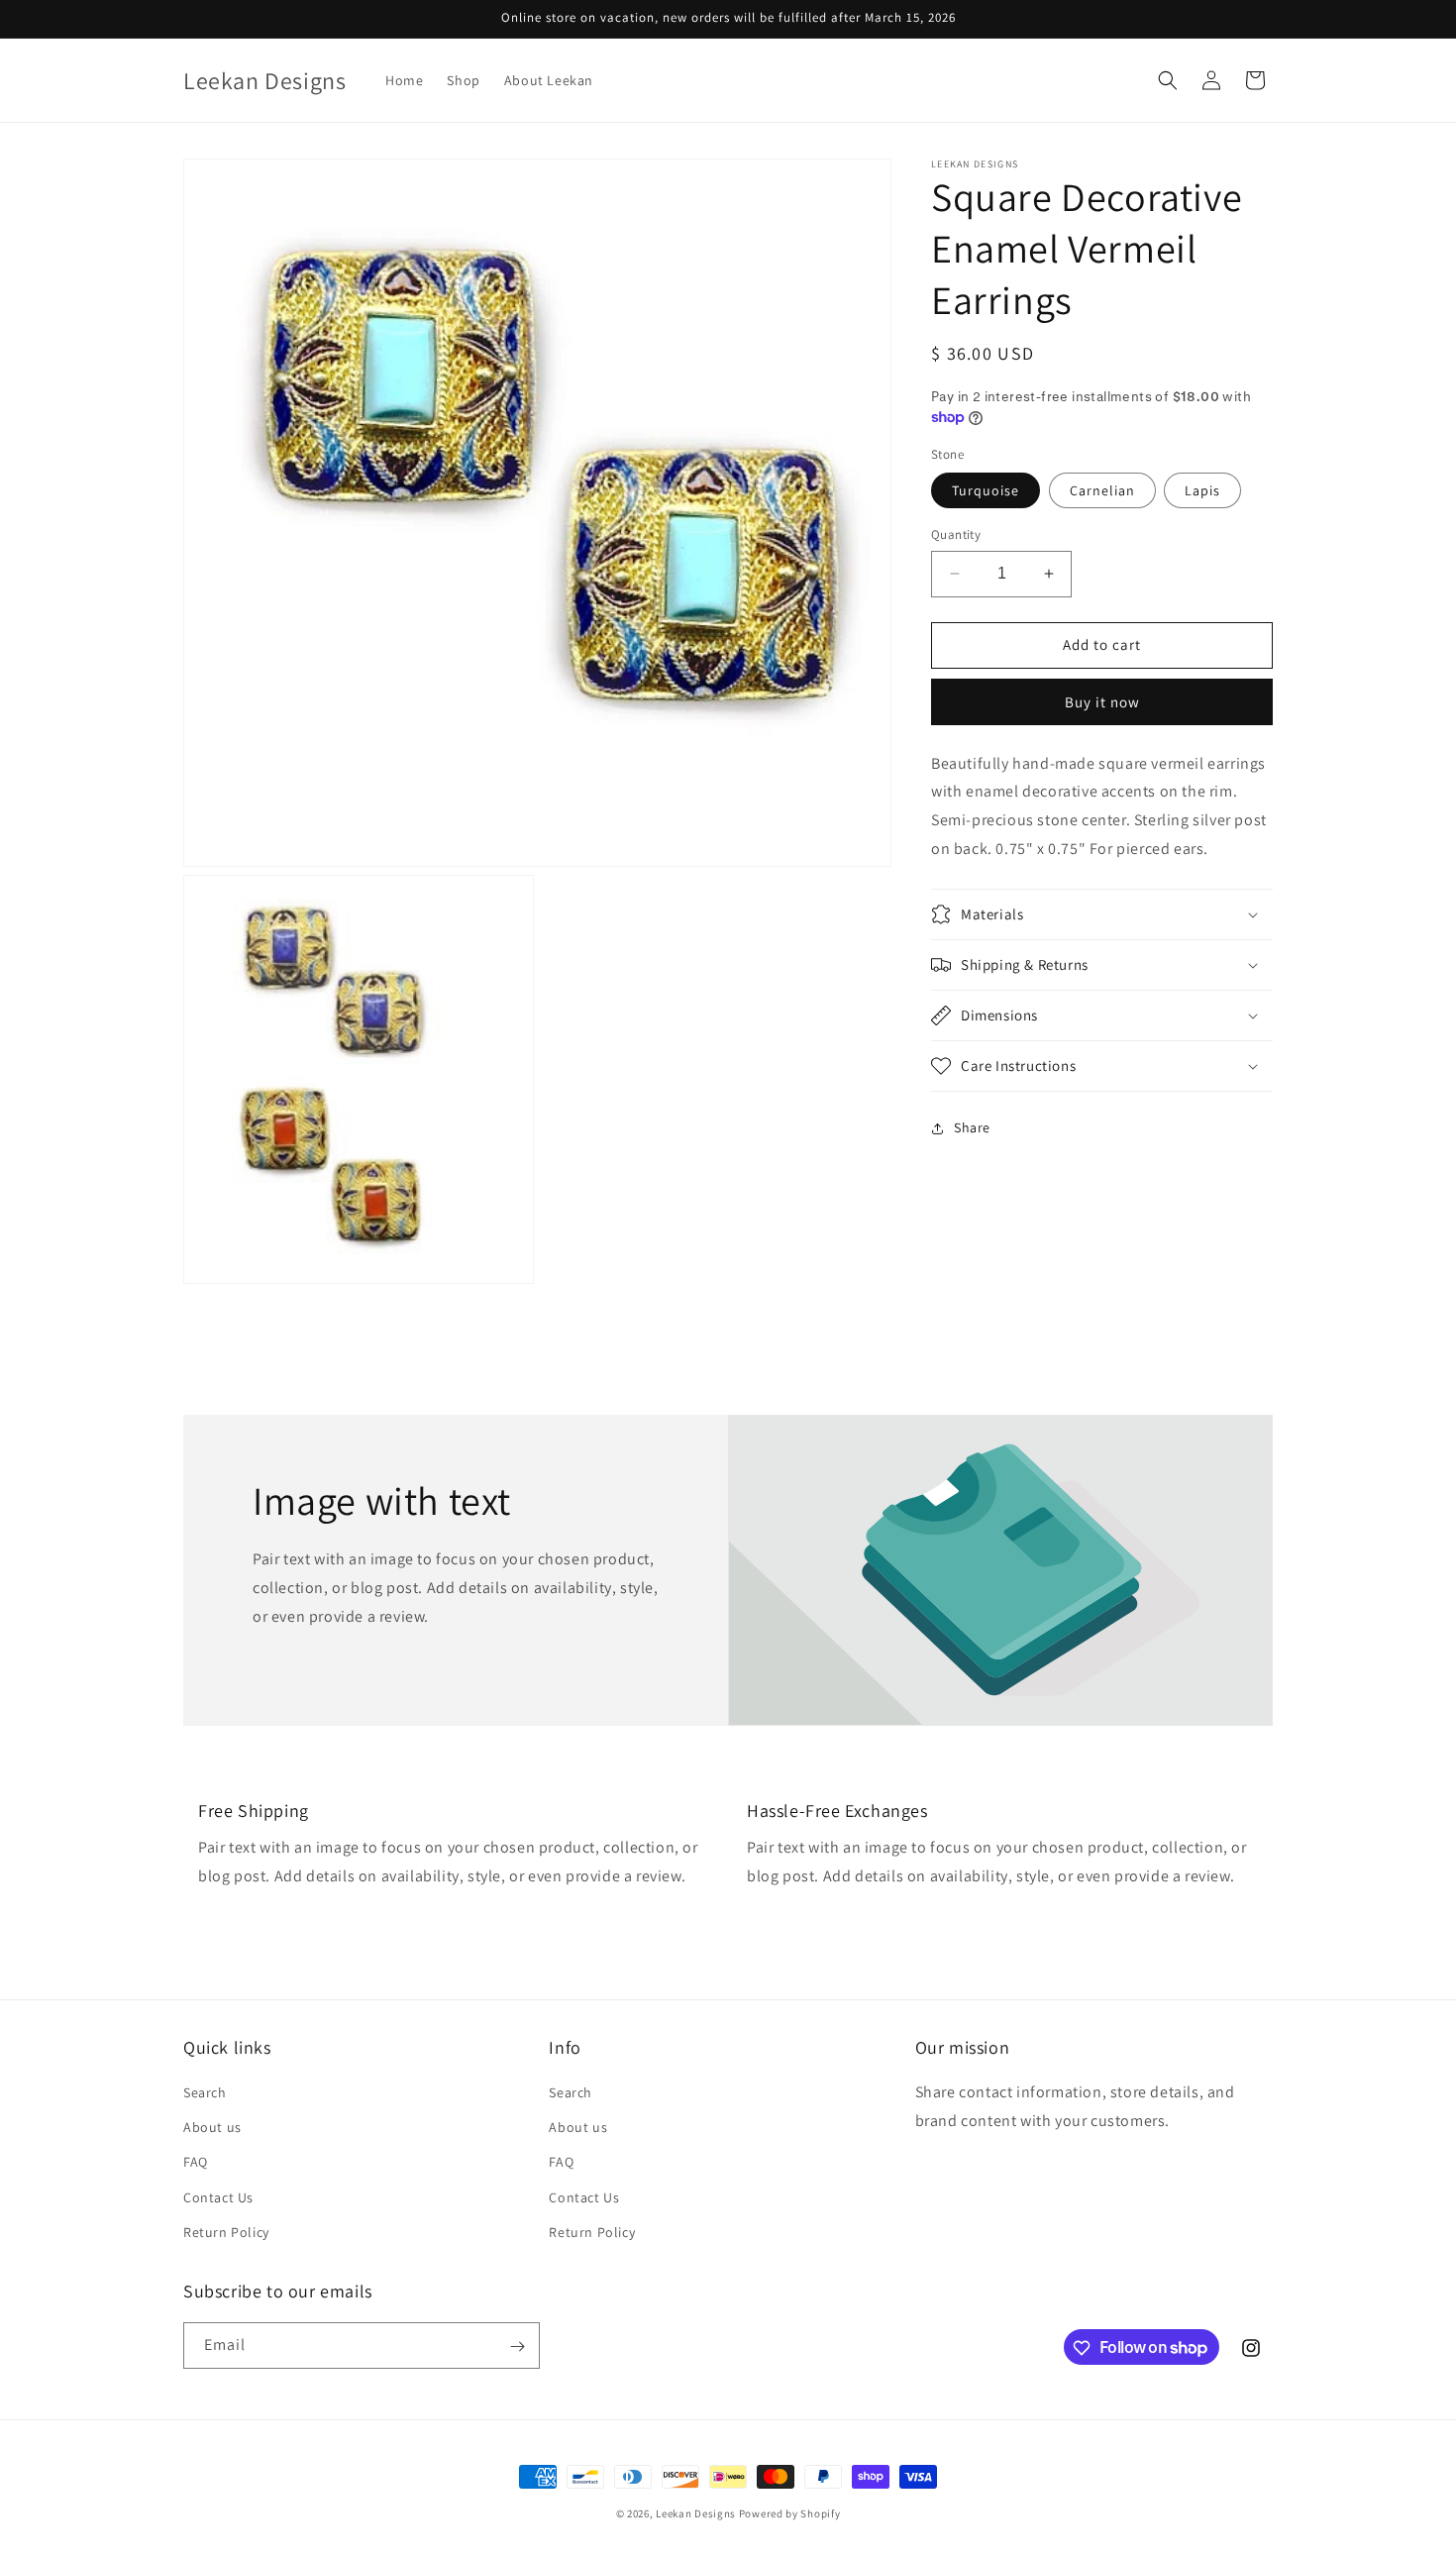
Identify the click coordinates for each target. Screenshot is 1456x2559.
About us (212, 2127)
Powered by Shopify (790, 2513)
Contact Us (218, 2197)
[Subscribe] (517, 2346)
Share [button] (972, 1127)
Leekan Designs (697, 2513)
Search (205, 2092)
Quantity (956, 534)
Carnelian (1102, 490)
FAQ (196, 2163)
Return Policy (226, 2232)
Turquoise (986, 490)
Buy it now (1102, 702)
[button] (1168, 80)
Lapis (1202, 490)
